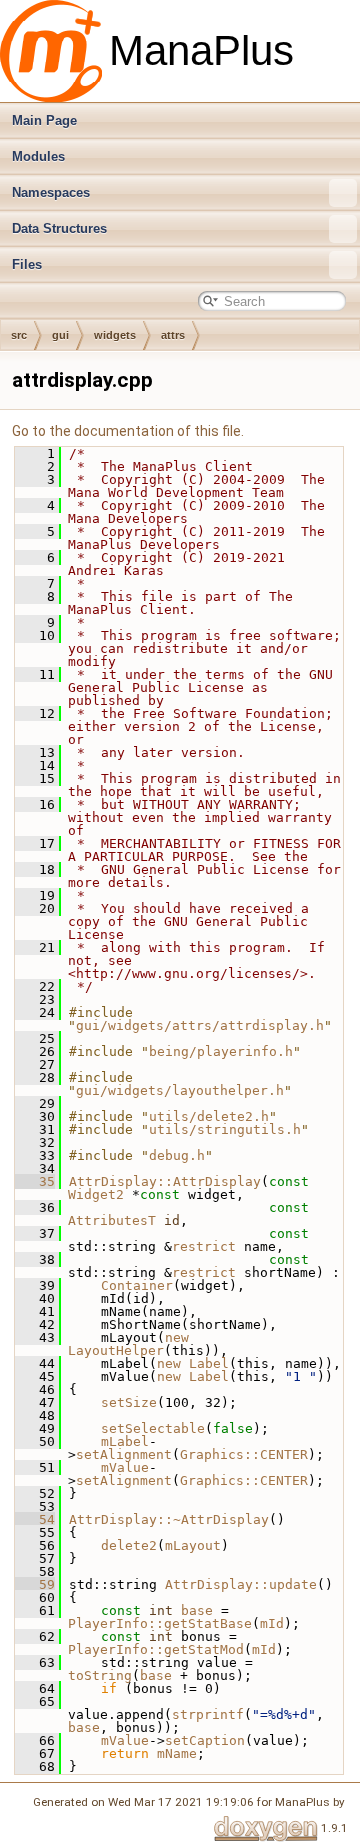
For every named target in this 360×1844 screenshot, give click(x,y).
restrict (204, 1246)
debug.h (177, 1155)
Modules (38, 156)
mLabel (125, 1441)
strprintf (208, 1714)
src (19, 335)
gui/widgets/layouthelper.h (180, 1090)
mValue (125, 1467)
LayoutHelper (116, 1350)
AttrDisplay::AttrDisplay (165, 1181)
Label (209, 1363)
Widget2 (96, 1194)
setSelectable (153, 1428)
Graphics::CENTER (244, 1454)
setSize (129, 1402)
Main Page (44, 120)
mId (272, 1623)
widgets (115, 335)
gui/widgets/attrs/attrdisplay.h (200, 1025)
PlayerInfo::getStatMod (156, 1649)
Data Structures (59, 228)
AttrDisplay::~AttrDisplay (169, 1519)
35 (35, 1181)
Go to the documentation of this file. (128, 431)
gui (60, 335)
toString (100, 1675)
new (177, 1337)
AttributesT (112, 1220)
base (197, 1610)
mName (177, 1753)
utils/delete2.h (209, 1116)
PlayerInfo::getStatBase (160, 1623)
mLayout (193, 1545)
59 (35, 1584)
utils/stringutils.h (225, 1129)
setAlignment (124, 1454)
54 (35, 1519)
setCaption (205, 1740)
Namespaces (51, 192)
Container (137, 1285)
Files (27, 264)
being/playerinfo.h (221, 1051)
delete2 (129, 1545)
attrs (173, 335)
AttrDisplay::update (241, 1584)
